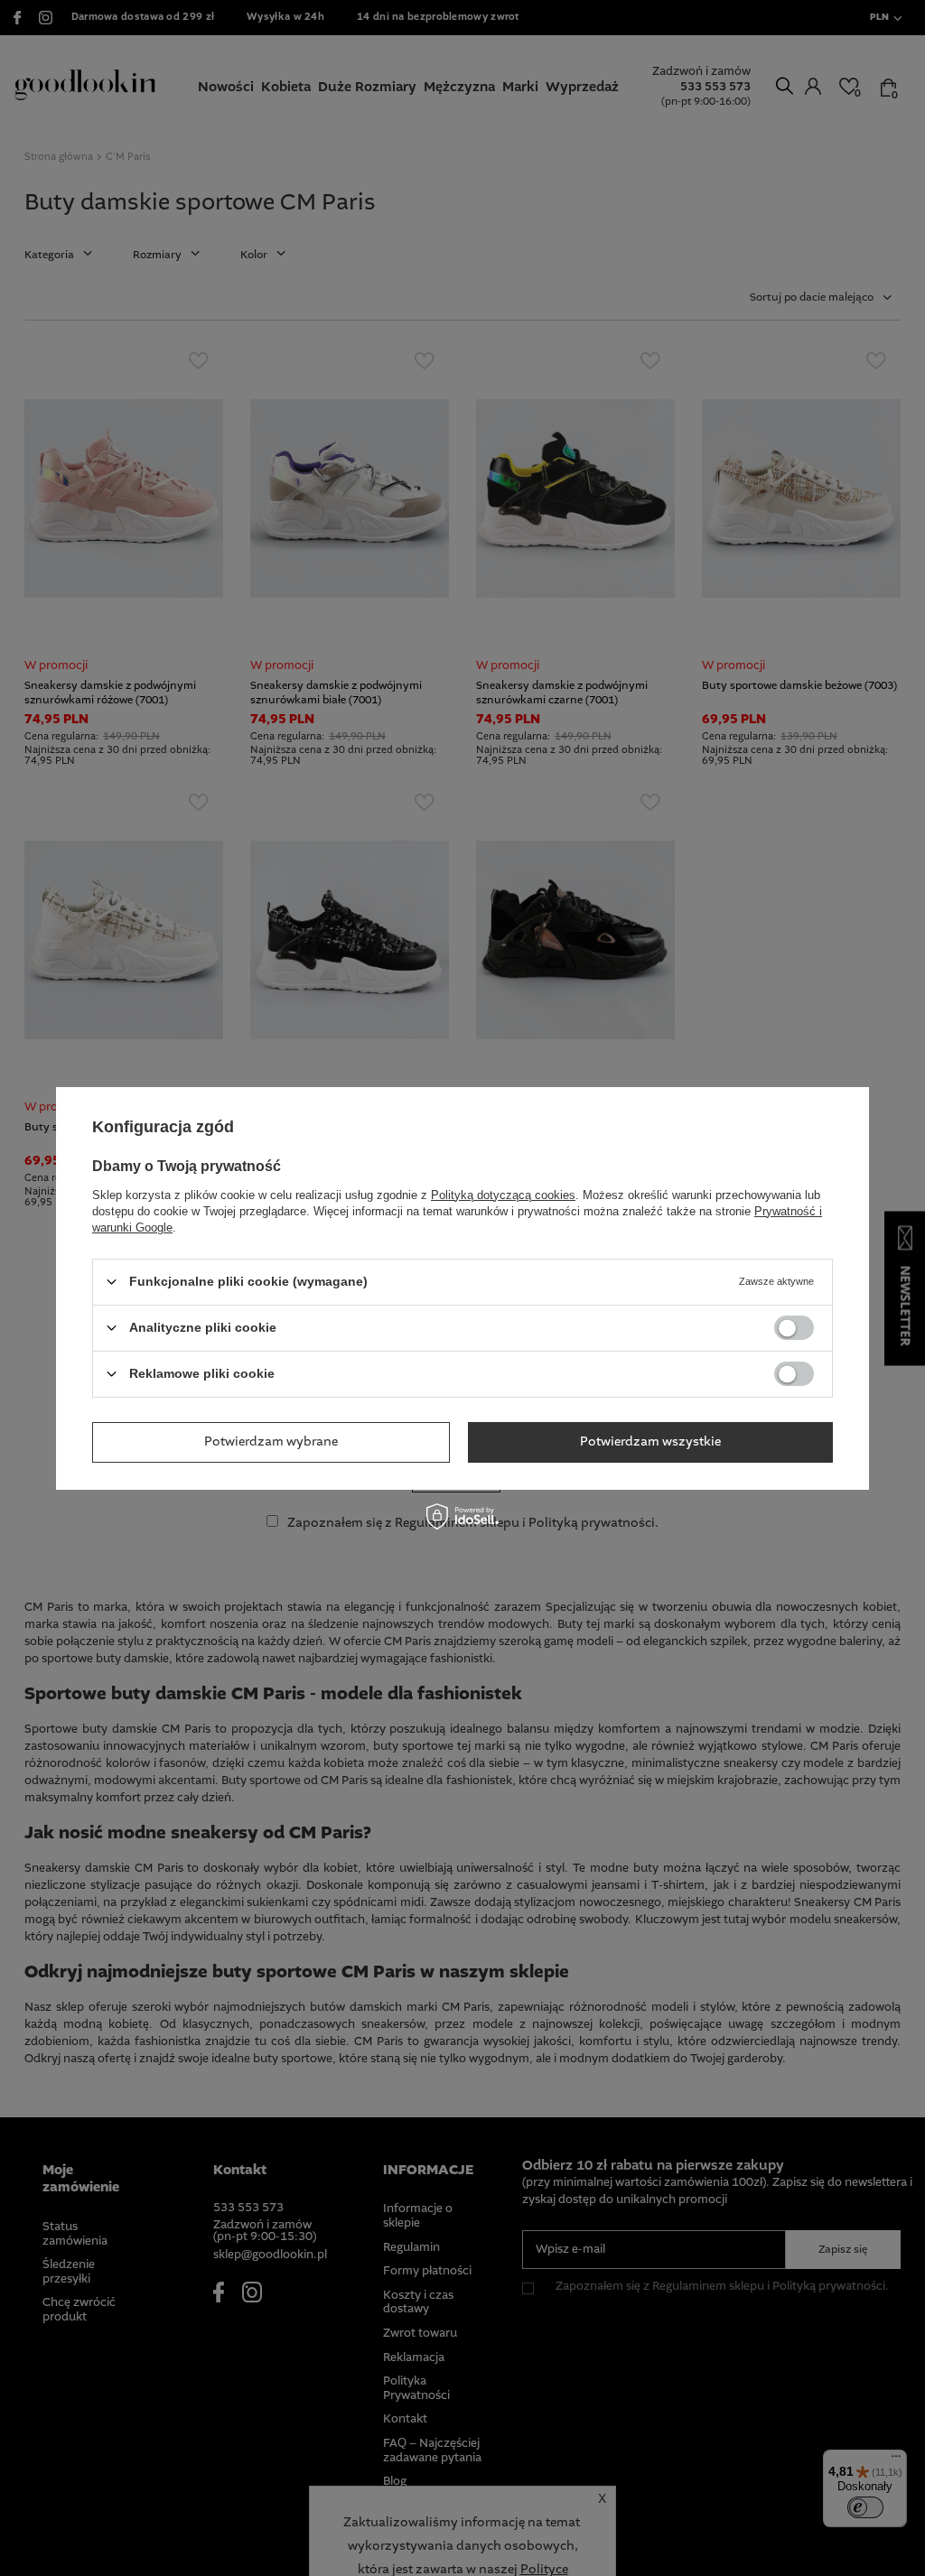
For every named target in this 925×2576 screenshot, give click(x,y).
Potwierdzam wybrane (271, 1442)
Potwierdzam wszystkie (650, 1442)
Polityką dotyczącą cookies (503, 1194)
